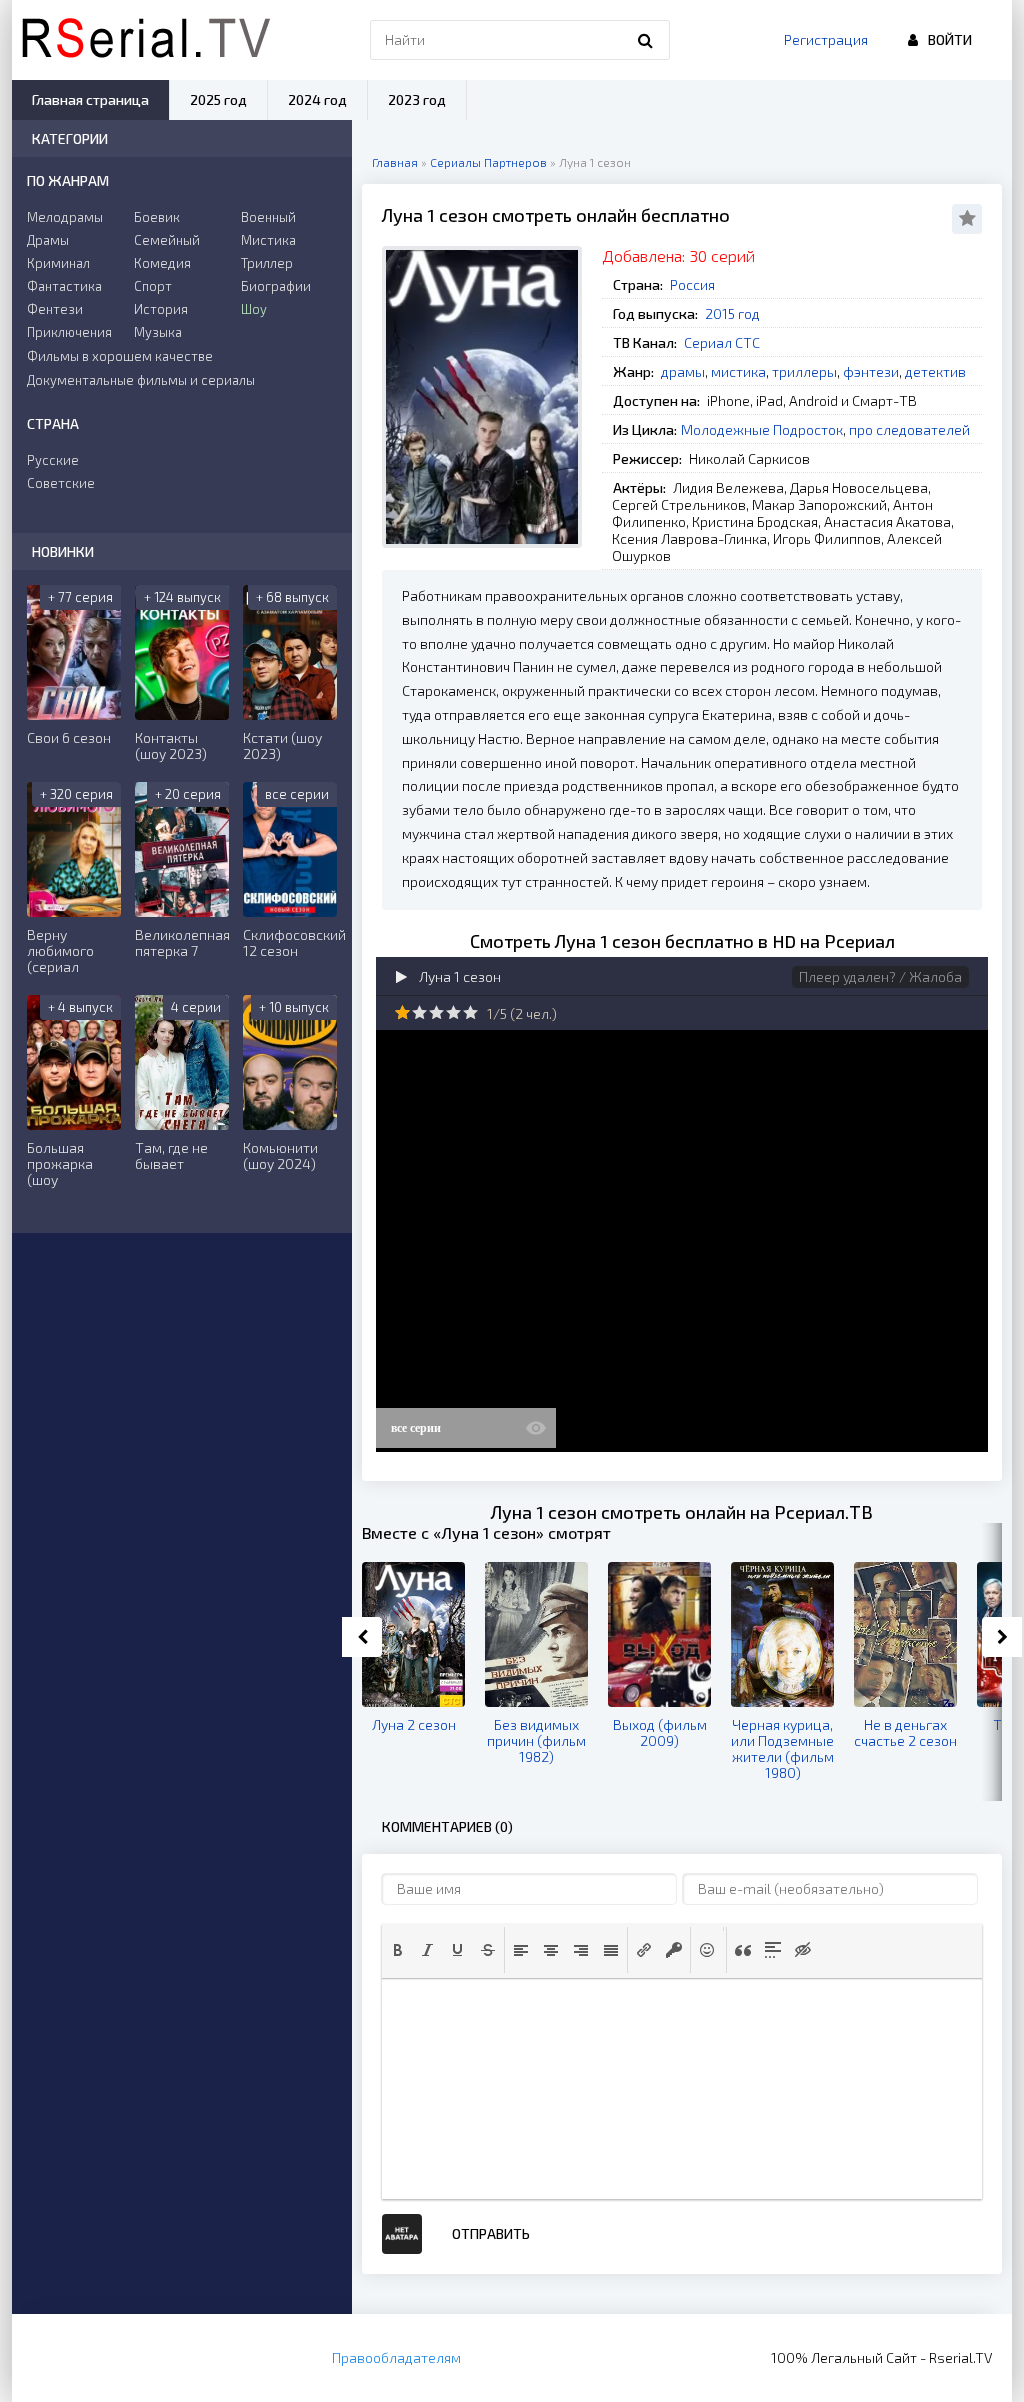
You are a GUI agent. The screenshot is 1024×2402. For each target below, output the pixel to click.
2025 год (218, 99)
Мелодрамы (65, 217)
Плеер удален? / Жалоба (880, 976)
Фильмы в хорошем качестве (120, 356)
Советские (61, 483)
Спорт (153, 286)
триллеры (804, 371)
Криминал (58, 263)
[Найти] (645, 40)
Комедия (162, 263)
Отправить (491, 2233)
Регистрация (826, 39)
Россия (692, 284)
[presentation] (398, 1950)
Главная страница (90, 99)
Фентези (55, 309)
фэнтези (871, 371)
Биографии (276, 286)
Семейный (167, 240)
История (161, 309)
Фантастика (64, 286)
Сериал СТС (722, 342)
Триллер (267, 263)
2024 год (317, 99)
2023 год (417, 99)
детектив (935, 371)
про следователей (909, 429)
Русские (53, 460)
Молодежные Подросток (762, 429)
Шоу (254, 309)
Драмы (48, 240)
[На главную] (146, 40)
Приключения (69, 332)
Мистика (268, 240)
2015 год (732, 313)
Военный (268, 217)
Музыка (158, 332)
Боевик (157, 217)
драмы (683, 371)
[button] (398, 1950)
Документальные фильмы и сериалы (141, 380)
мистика (738, 371)
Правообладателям (396, 2357)
